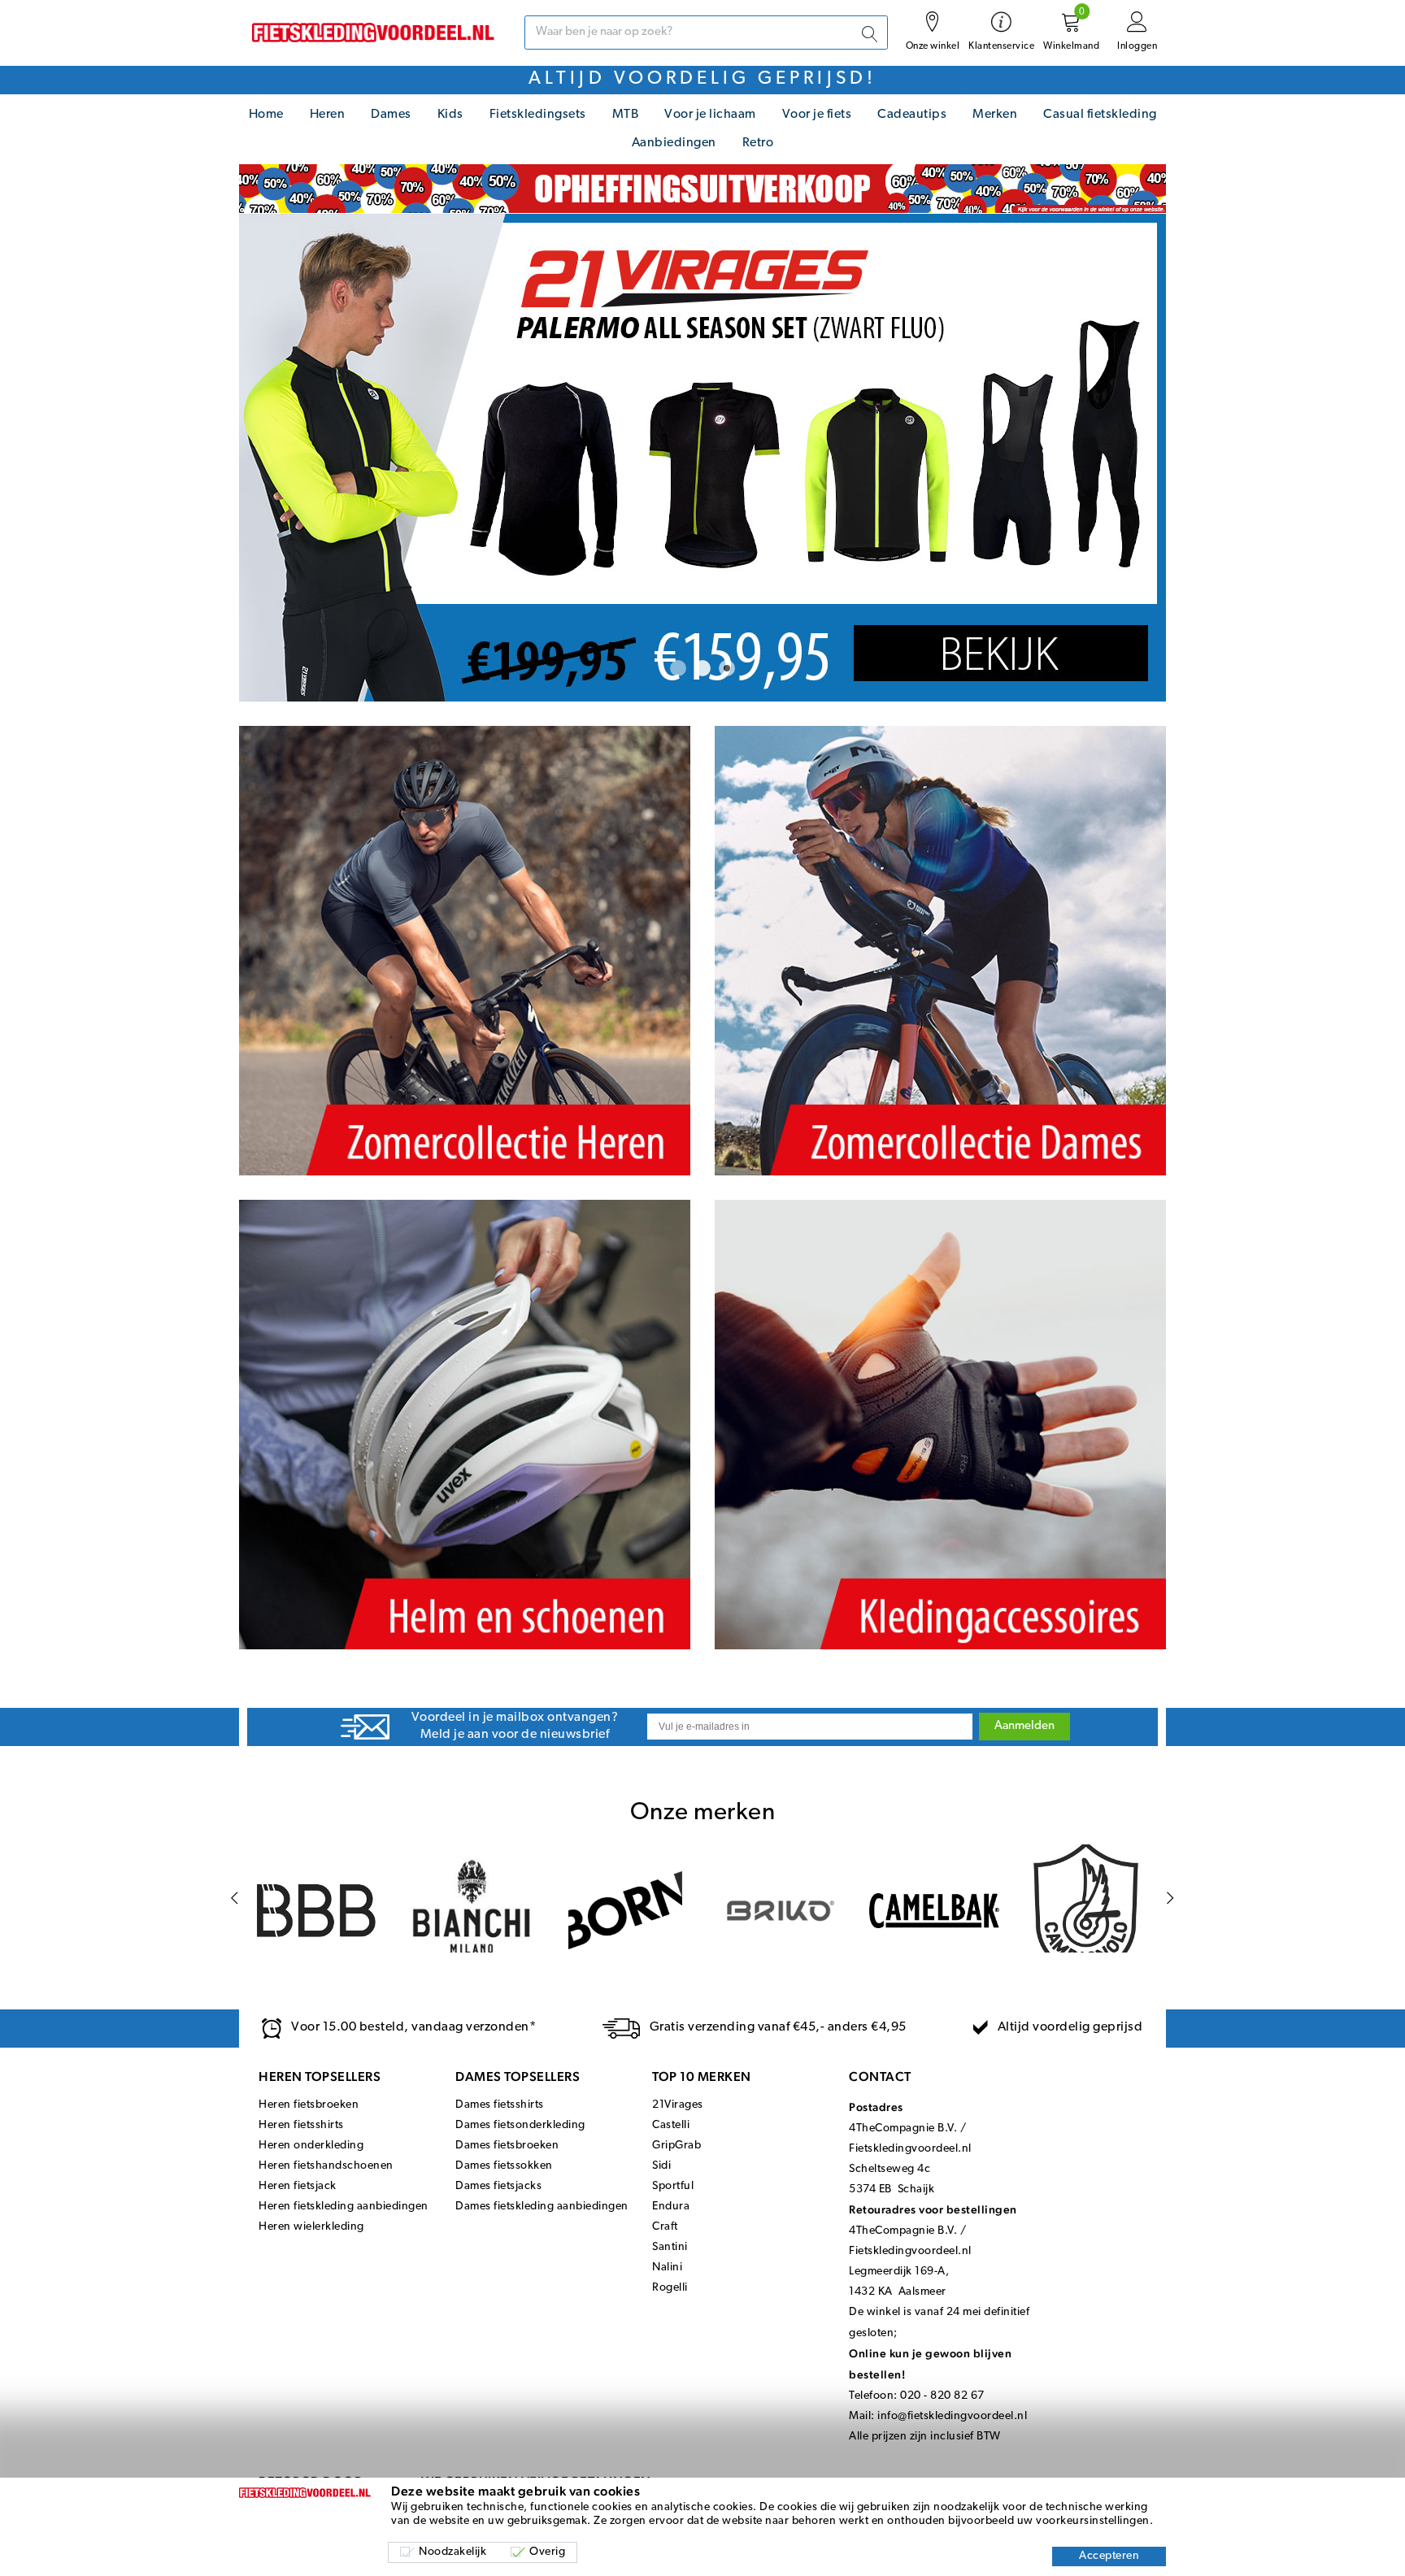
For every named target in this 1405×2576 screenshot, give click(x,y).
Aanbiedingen (674, 143)
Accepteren (1109, 2556)
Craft (665, 2227)
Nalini (667, 2268)
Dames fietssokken (504, 2166)
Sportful (673, 2186)
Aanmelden (1024, 1726)
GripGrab (676, 2146)
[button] (678, 668)
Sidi (661, 2166)
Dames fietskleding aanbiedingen (542, 2207)
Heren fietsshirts (301, 2125)
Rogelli (670, 2288)
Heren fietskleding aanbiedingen (344, 2207)
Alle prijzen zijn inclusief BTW (925, 2437)
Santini (670, 2247)
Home (266, 115)
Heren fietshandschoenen (326, 2166)
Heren (328, 115)
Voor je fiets (817, 115)
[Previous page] (235, 1898)
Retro (758, 143)
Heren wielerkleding (311, 2227)
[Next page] (1170, 1898)
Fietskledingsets (538, 115)
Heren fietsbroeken (309, 2105)
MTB (626, 115)
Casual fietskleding (1100, 115)
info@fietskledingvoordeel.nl (952, 2416)
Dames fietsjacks (498, 2186)
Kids (450, 115)
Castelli (671, 2125)
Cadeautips (912, 115)
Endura (671, 2207)
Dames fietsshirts (500, 2105)
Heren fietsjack (298, 2186)
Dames (391, 115)
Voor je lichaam (710, 115)
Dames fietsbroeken (507, 2146)
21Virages (678, 2105)
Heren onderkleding (311, 2146)
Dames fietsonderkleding (520, 2125)
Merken (995, 115)
